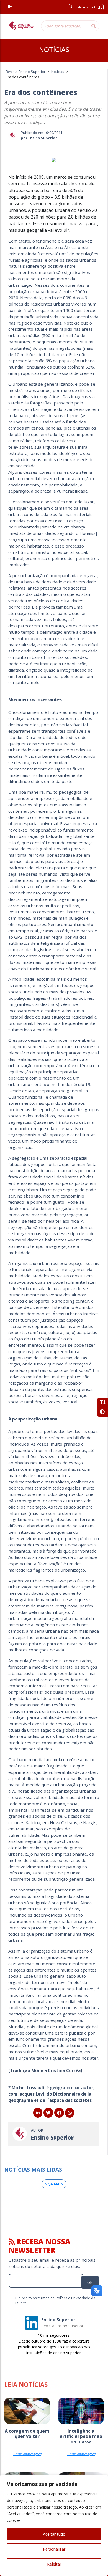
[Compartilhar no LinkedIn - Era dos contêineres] (38, 2113)
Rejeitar (54, 2564)
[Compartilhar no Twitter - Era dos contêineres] (48, 2113)
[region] (54, 2525)
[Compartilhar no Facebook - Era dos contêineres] (59, 2113)
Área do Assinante (84, 7)
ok (90, 2282)
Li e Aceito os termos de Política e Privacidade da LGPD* (55, 2300)
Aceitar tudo (54, 2534)
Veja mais (54, 2184)
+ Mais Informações (27, 2454)
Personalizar (54, 2549)
